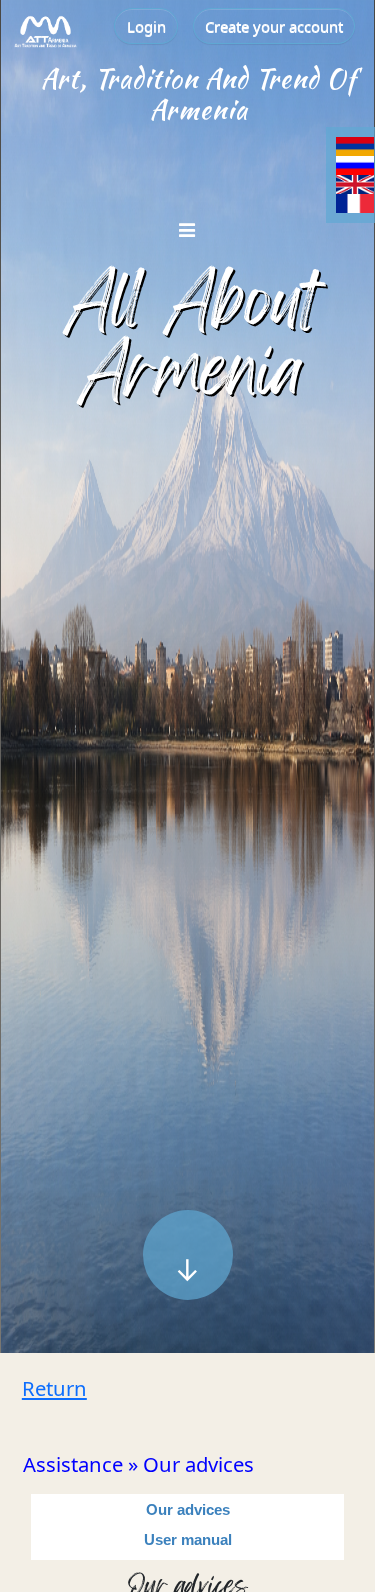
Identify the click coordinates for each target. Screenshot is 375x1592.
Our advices (188, 1509)
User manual (188, 1539)
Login (146, 26)
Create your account (274, 26)
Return (54, 1388)
